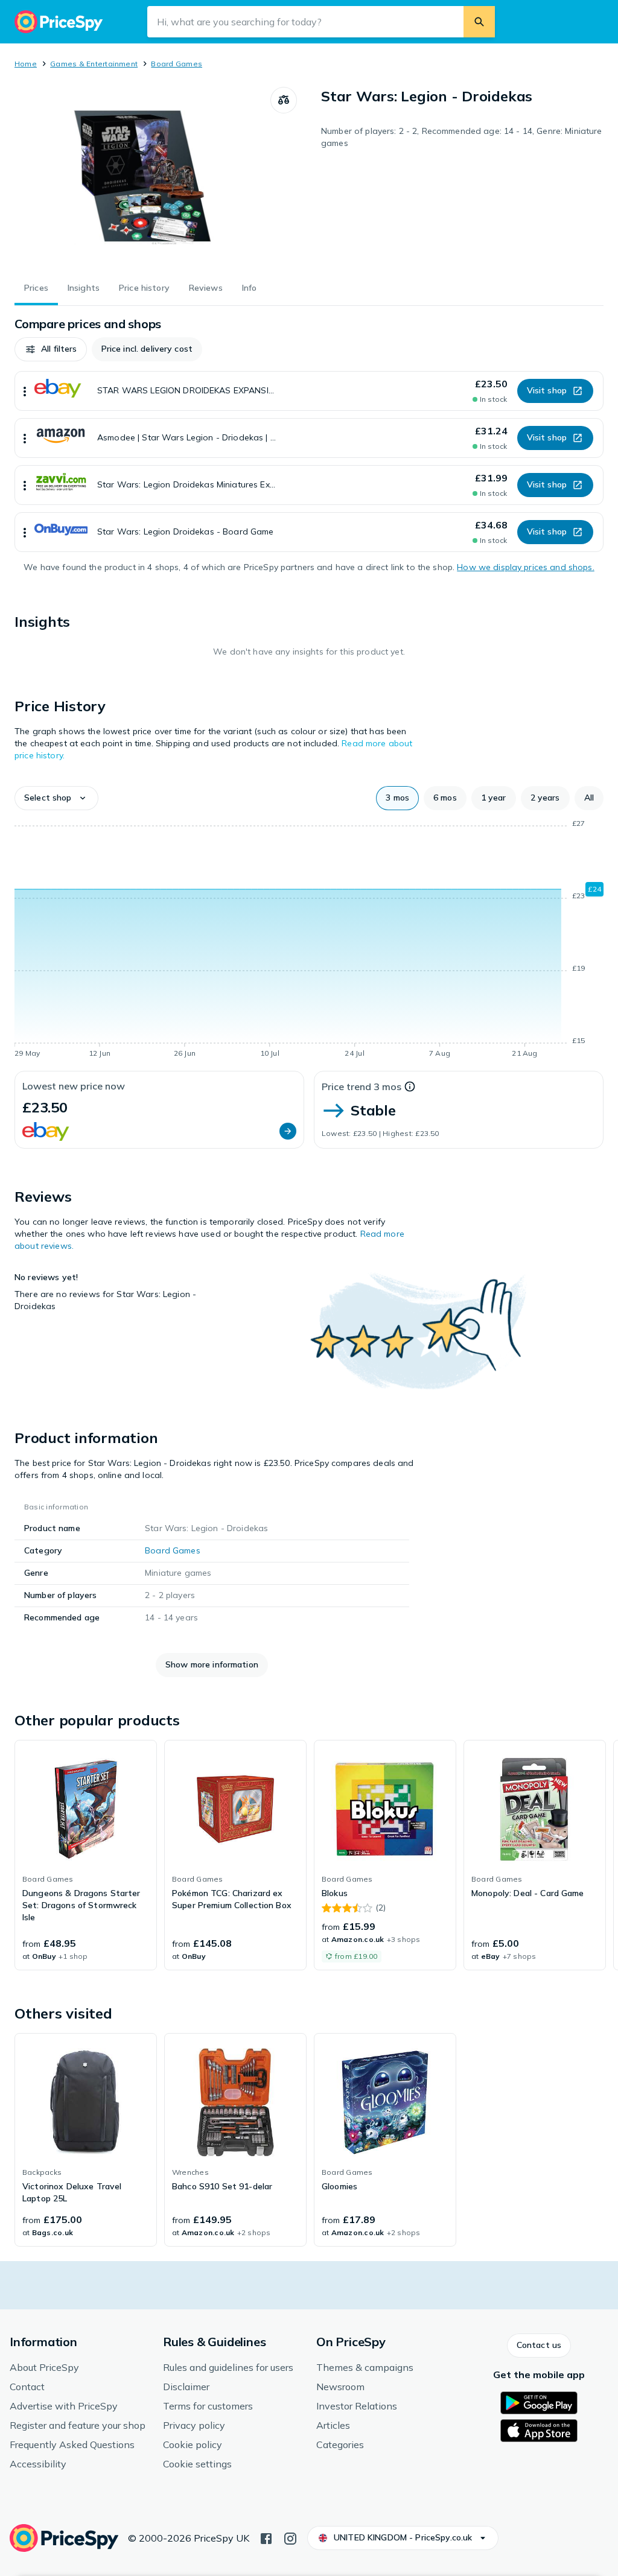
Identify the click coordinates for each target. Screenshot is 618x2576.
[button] (51, 349)
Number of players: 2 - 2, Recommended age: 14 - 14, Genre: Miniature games (462, 137)
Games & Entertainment (94, 64)
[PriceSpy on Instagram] (290, 2537)
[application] (309, 941)
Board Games (177, 64)
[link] (86, 1855)
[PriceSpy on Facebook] (266, 2537)
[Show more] (25, 391)
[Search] (479, 22)
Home (26, 64)
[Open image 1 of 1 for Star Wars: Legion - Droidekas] (142, 177)
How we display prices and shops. (525, 567)
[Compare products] (284, 100)
